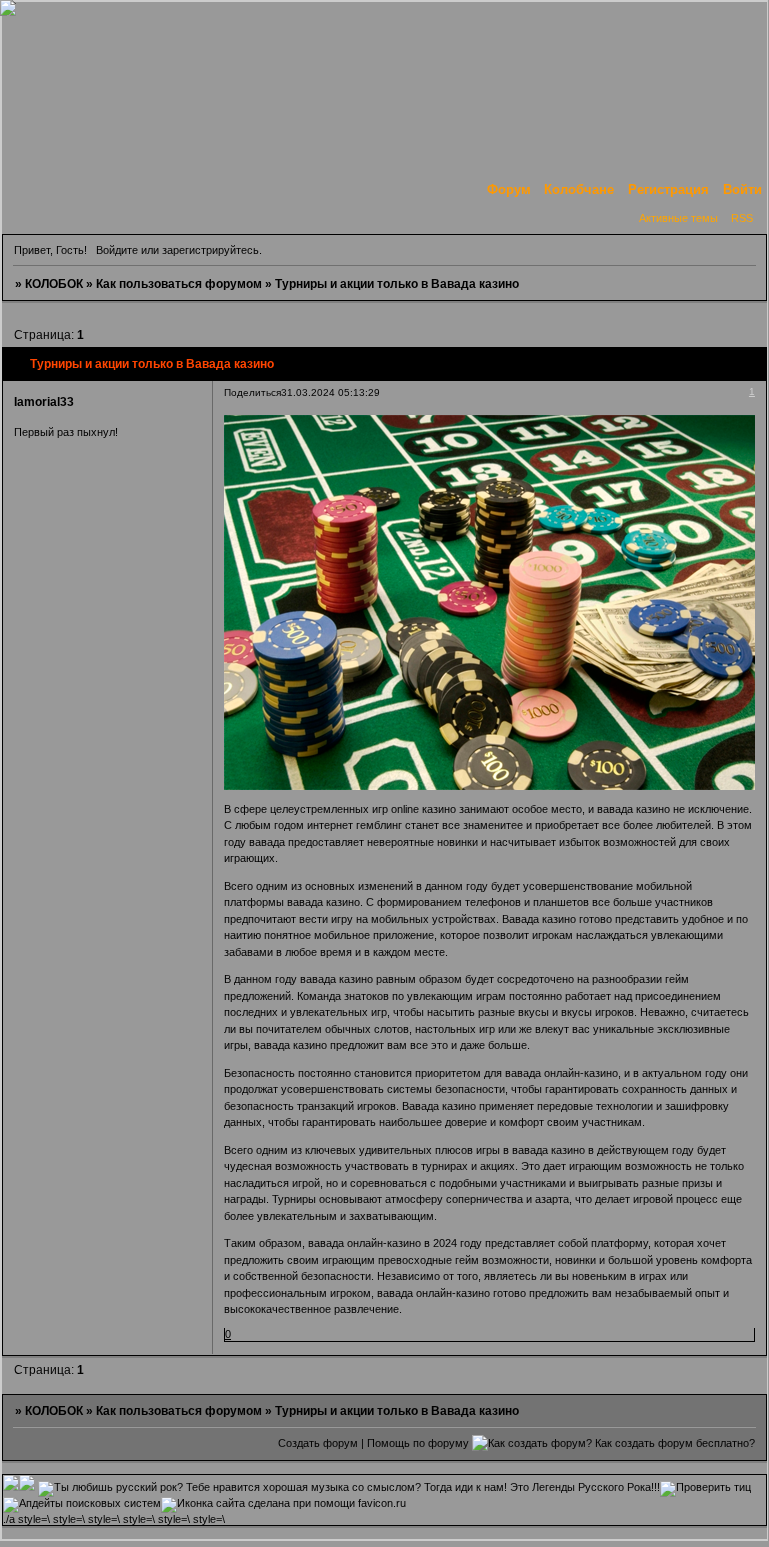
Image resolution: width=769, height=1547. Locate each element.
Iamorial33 (44, 402)
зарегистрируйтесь (210, 250)
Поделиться (252, 392)
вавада (267, 842)
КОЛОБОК (54, 284)
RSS (742, 218)
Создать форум (318, 1443)
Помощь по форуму (418, 1443)
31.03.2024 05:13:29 (330, 392)
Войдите (117, 250)
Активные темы (678, 218)
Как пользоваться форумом (179, 284)
